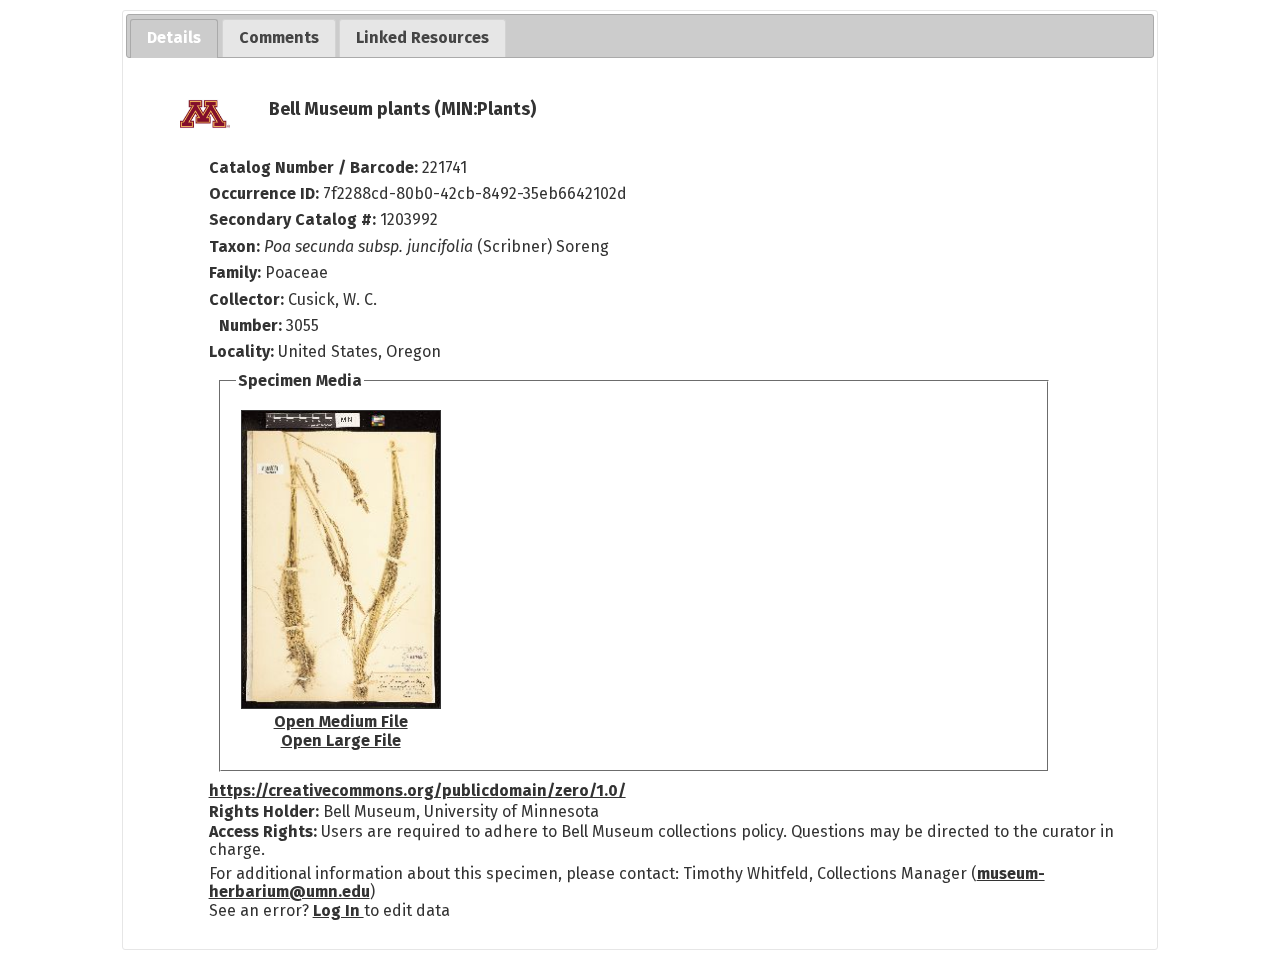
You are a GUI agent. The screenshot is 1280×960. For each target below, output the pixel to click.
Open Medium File (341, 721)
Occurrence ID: (266, 193)
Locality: (241, 351)
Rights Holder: (264, 811)
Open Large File (341, 740)
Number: (252, 325)
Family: (235, 272)
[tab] (174, 38)
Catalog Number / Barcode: (315, 167)
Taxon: (234, 246)
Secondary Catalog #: (292, 219)
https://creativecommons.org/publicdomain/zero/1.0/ (417, 790)
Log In (338, 910)
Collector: (248, 299)
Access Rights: (263, 831)
